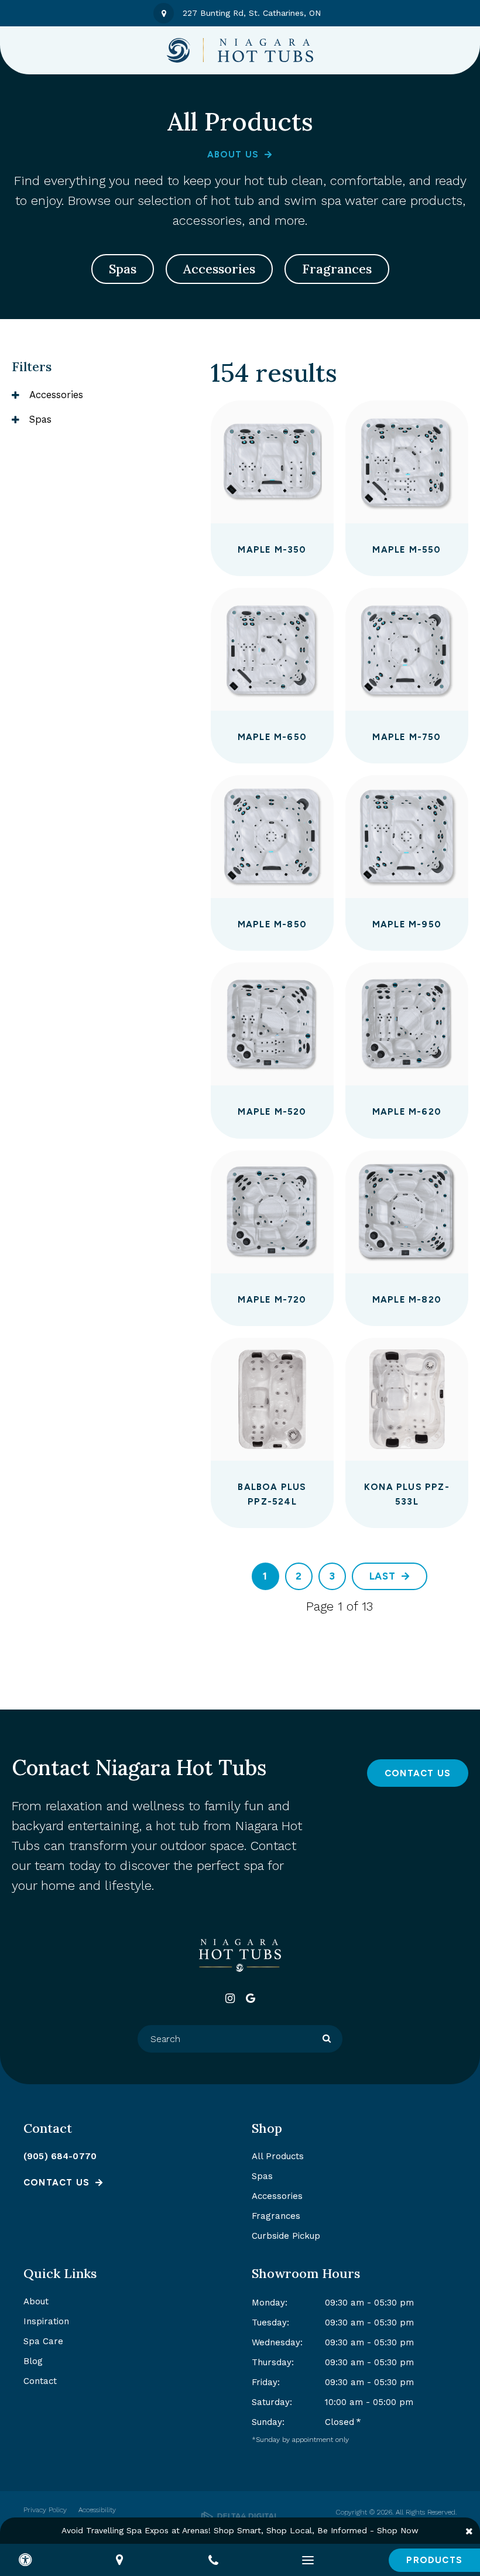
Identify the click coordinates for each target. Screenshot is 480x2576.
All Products (278, 2156)
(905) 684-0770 (60, 2156)
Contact (40, 2381)
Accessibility (97, 2510)
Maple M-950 (407, 924)
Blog (33, 2361)
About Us (233, 155)
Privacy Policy (45, 2510)
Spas (123, 269)
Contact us (56, 2183)
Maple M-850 (272, 924)
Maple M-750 (407, 737)
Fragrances (337, 269)
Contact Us (418, 1773)
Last (383, 1576)
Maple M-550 (407, 550)
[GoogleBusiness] (250, 1998)
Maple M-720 (272, 1300)
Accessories (219, 269)
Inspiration (46, 2321)
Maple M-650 (272, 737)
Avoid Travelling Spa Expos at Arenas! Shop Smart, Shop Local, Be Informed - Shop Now (240, 2530)
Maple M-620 (407, 1112)
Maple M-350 (272, 550)
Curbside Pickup (286, 2236)
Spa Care (43, 2341)
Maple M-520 (272, 1112)
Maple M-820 (407, 1300)
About (36, 2301)
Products (434, 2560)
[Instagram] (230, 1998)
